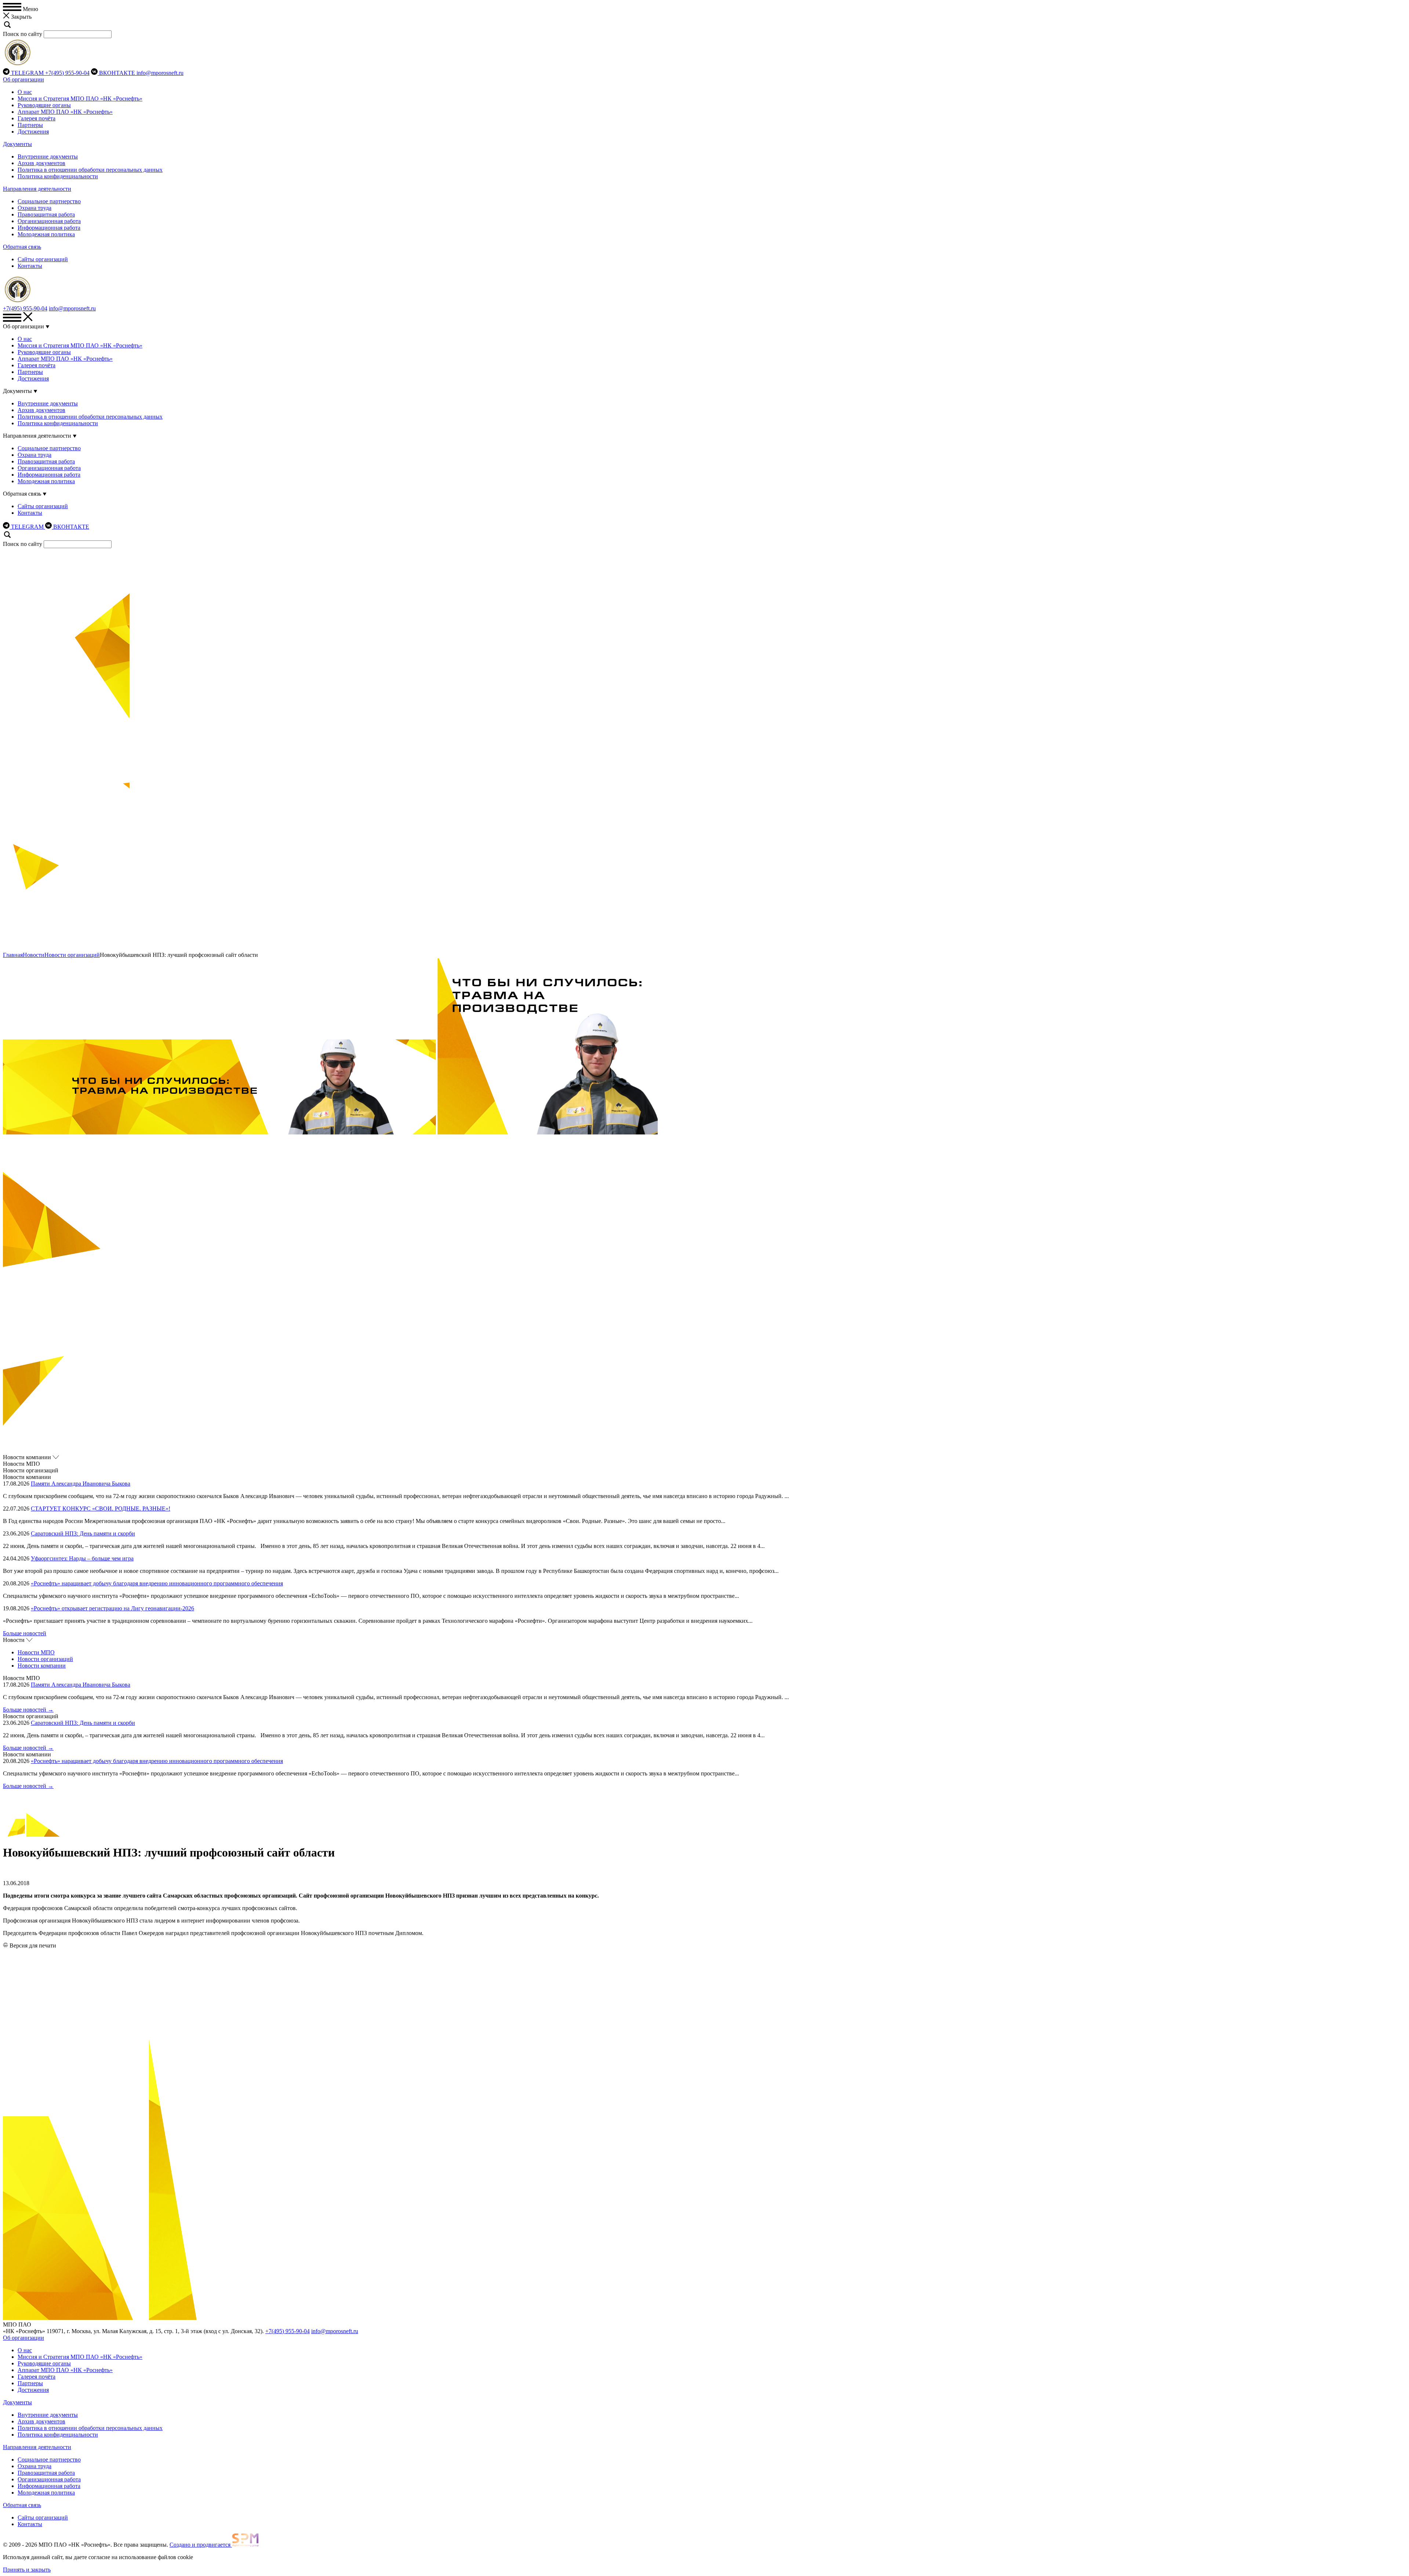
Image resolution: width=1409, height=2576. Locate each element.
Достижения (33, 132)
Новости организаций (72, 955)
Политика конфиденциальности (58, 176)
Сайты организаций (43, 259)
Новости (34, 955)
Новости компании (42, 1666)
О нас (25, 92)
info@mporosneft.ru (160, 73)
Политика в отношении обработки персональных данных (90, 170)
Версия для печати (33, 1945)
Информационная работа (49, 228)
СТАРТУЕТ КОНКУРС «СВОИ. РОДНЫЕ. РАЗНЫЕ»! (101, 1509)
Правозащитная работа (46, 214)
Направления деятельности (37, 189)
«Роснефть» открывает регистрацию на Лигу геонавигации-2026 (112, 1608)
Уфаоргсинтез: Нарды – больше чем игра (82, 1558)
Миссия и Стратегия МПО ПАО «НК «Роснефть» (80, 99)
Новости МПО (36, 1652)
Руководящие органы (44, 105)
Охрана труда (34, 208)
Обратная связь (22, 247)
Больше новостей (25, 1633)
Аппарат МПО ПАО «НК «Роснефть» (65, 112)
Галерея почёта (37, 118)
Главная (13, 955)
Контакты (30, 266)
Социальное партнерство (49, 201)
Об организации (23, 79)
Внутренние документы (48, 156)
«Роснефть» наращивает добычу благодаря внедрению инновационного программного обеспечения (157, 1583)
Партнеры (30, 125)
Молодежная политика (46, 234)
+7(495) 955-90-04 (67, 73)
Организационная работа (49, 221)
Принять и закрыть (27, 2570)
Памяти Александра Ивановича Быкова (81, 1484)
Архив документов (41, 163)
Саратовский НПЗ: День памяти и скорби (83, 1533)
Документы (17, 144)
